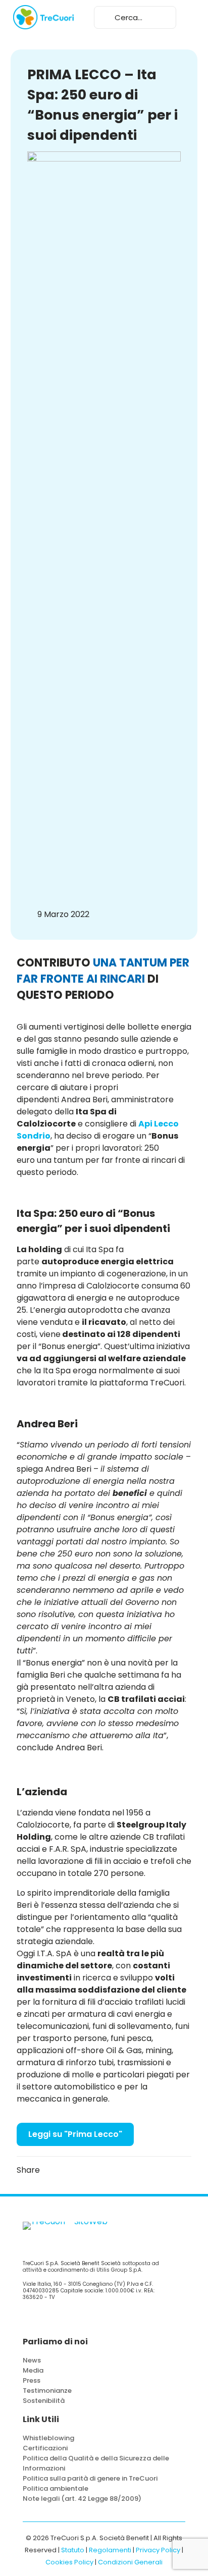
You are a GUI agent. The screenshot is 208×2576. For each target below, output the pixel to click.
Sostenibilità (44, 2401)
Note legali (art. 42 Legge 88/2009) (82, 2499)
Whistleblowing (48, 2438)
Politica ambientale (56, 2488)
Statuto (73, 2550)
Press (32, 2380)
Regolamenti (110, 2550)
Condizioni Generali (130, 2562)
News (32, 2360)
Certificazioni (45, 2448)
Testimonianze (47, 2391)
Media (33, 2370)
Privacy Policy (158, 2550)
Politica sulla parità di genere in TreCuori (90, 2478)
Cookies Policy (69, 2562)
